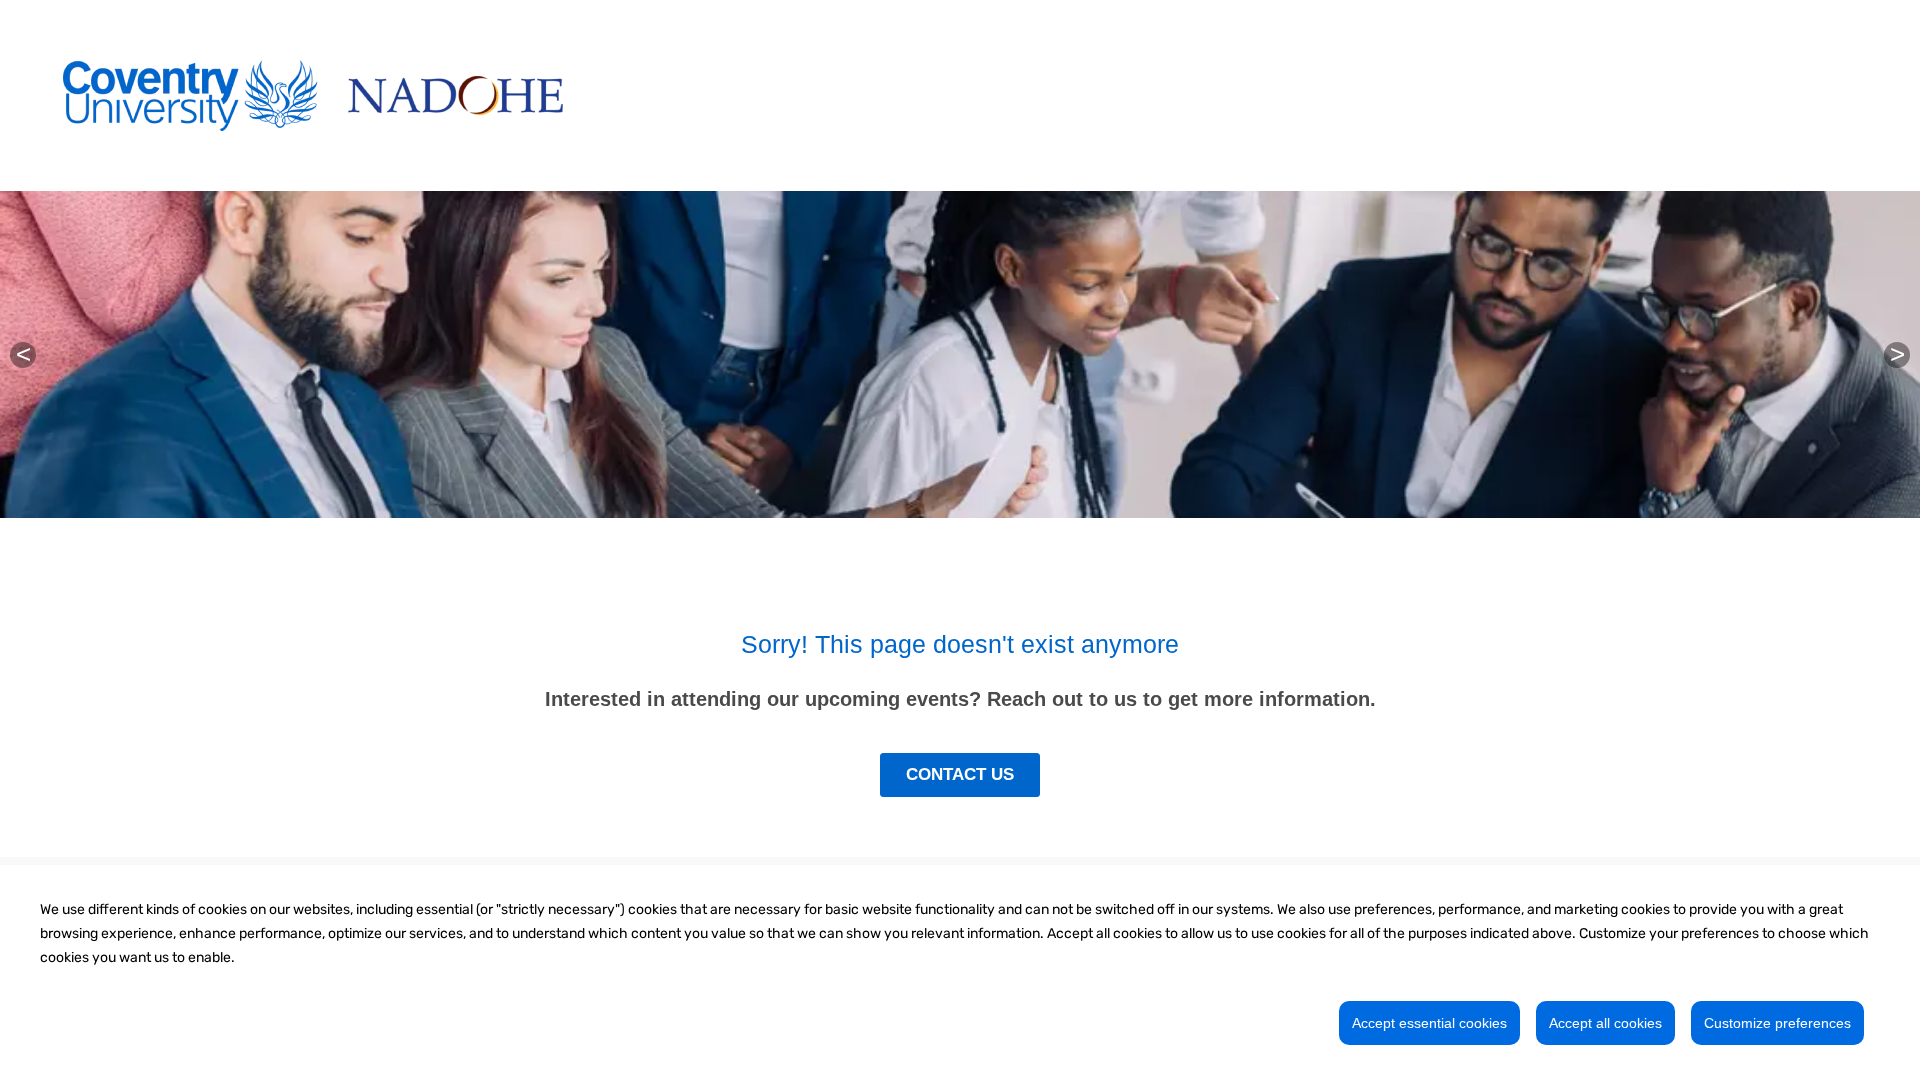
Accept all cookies (1605, 1023)
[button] (23, 355)
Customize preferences (1777, 1023)
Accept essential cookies (1429, 1023)
